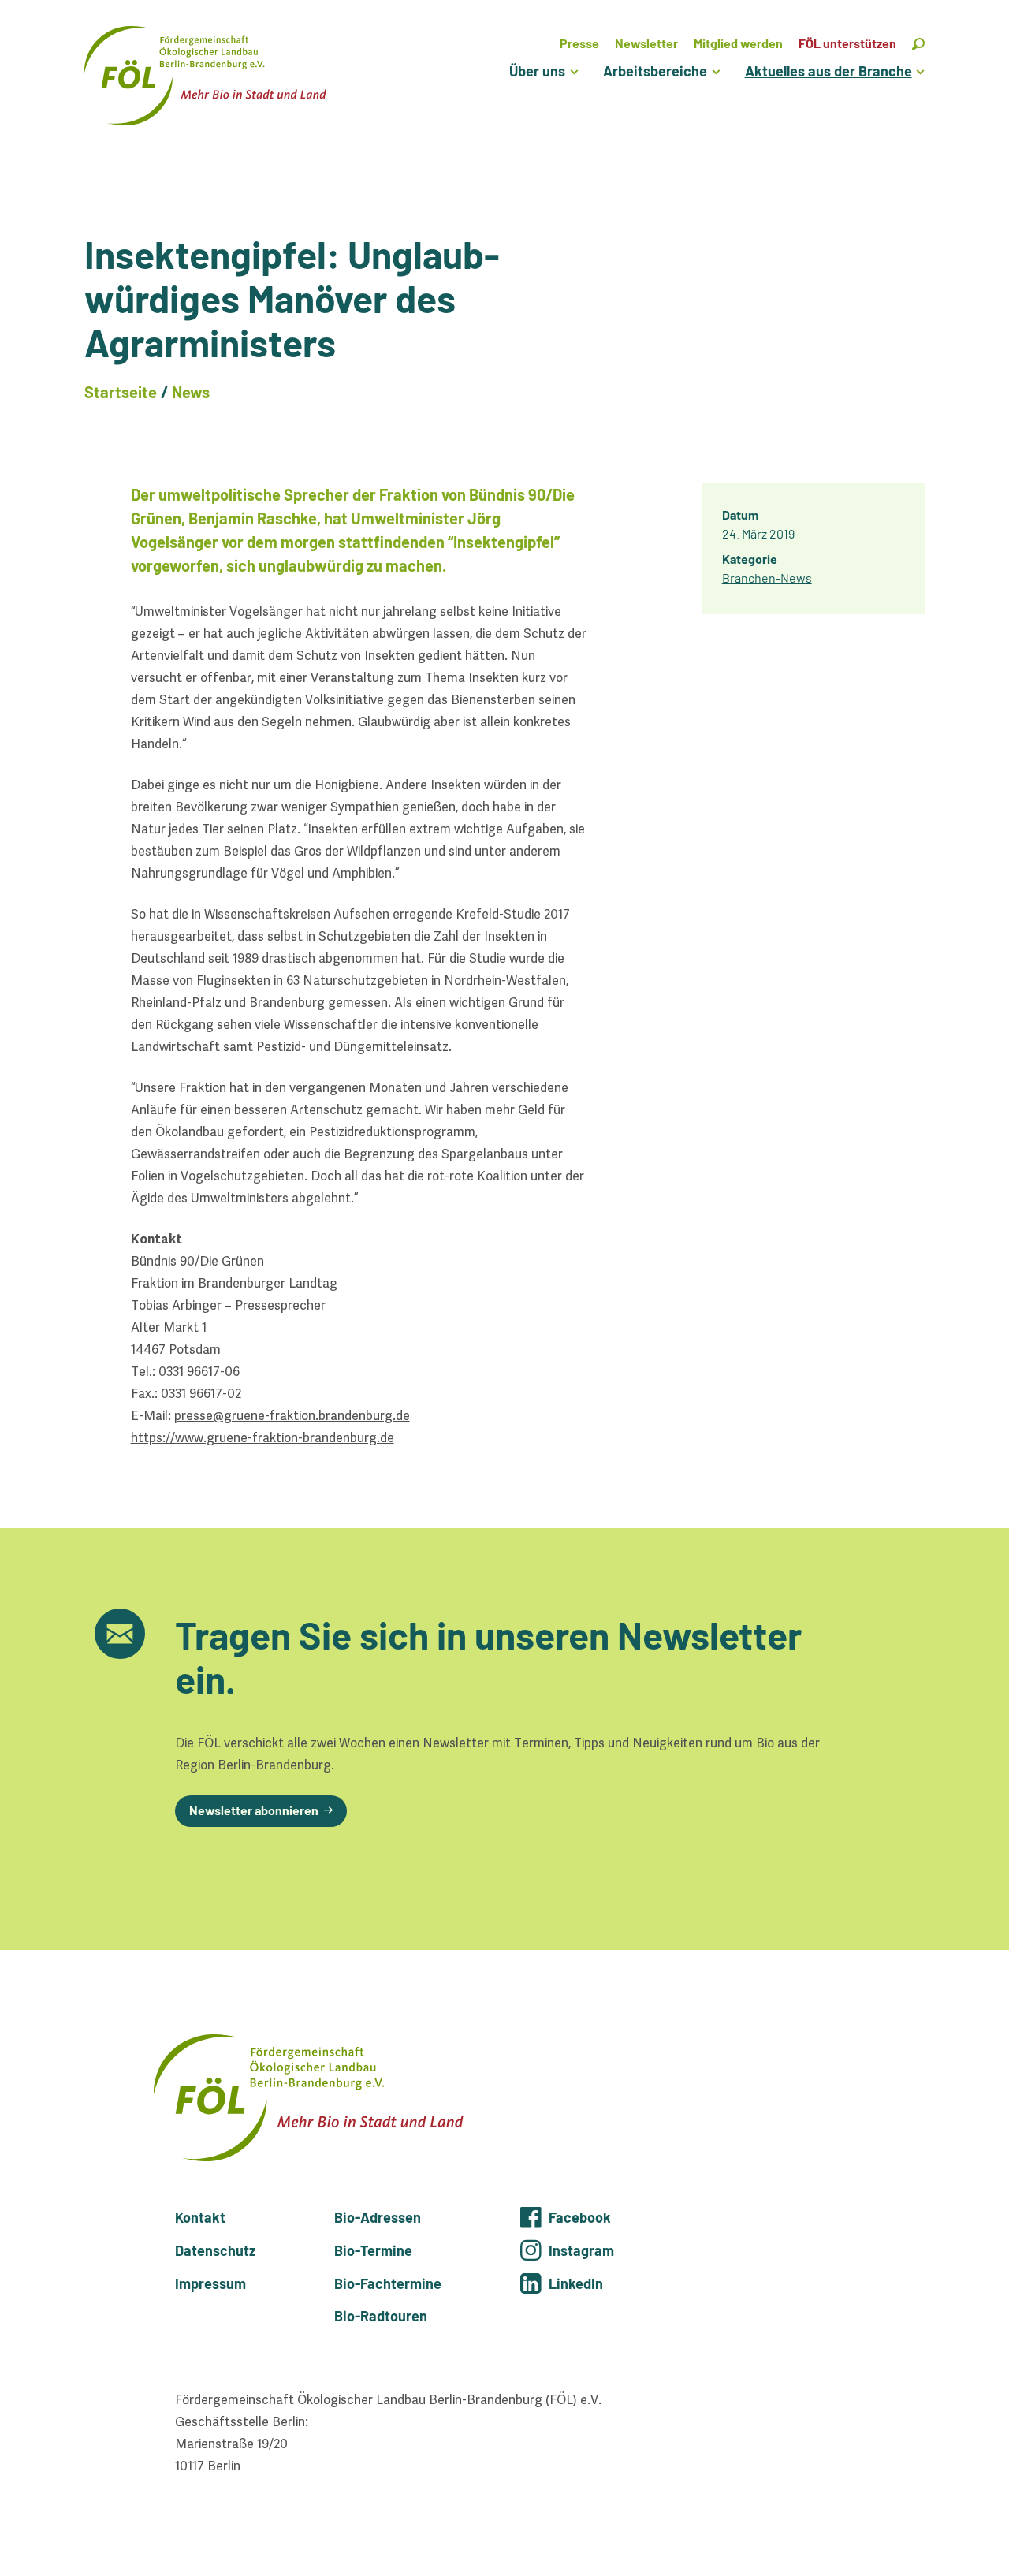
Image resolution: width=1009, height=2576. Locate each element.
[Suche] (918, 43)
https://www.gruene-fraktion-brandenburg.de (262, 1438)
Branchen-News (767, 578)
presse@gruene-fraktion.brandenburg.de (292, 1416)
